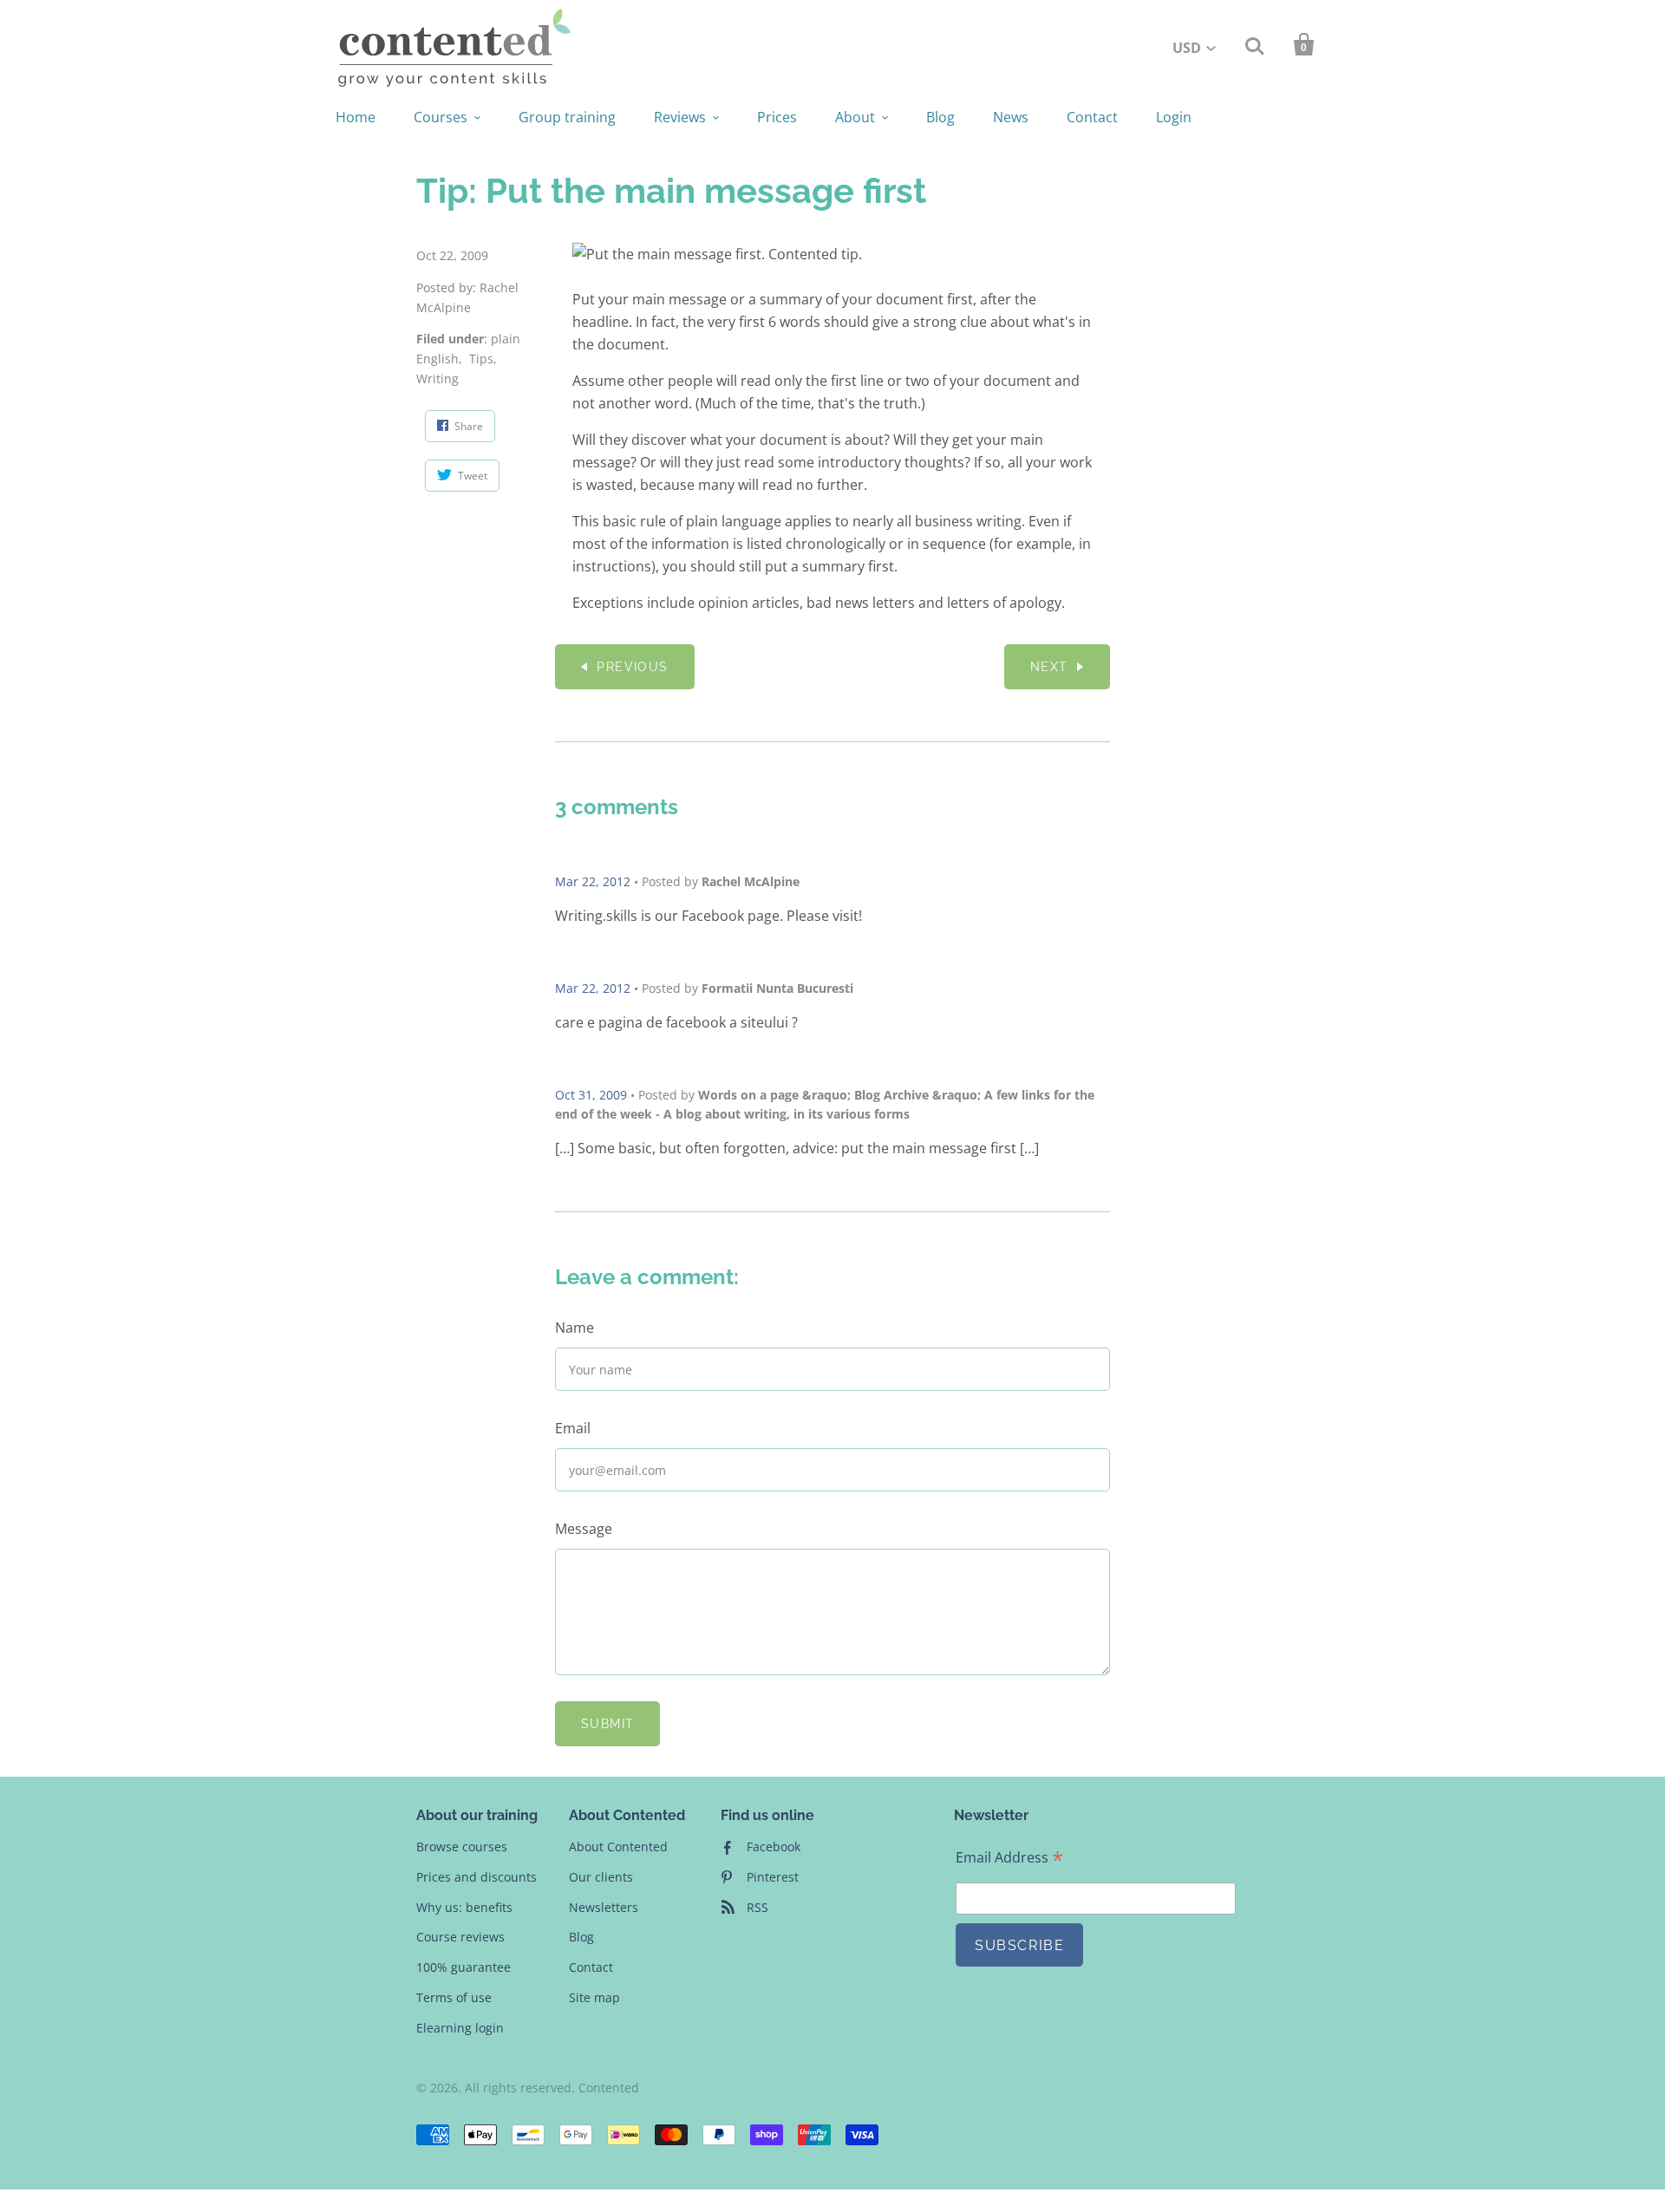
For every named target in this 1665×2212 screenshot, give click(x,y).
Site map (594, 1997)
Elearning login (460, 2028)
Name (575, 1328)
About (855, 117)
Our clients (601, 1877)
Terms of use (454, 1997)
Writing (437, 378)
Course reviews (460, 1937)
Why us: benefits (464, 1907)
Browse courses (462, 1847)
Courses (441, 117)
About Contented (618, 1847)
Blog (940, 117)
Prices (777, 117)
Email (573, 1428)
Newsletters (604, 1907)
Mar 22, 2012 (593, 881)
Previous (632, 667)
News (1011, 117)
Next (1049, 667)
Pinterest (773, 1877)
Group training (567, 117)
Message (584, 1529)
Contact (1092, 117)
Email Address (1009, 1858)
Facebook (774, 1847)
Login (1174, 117)
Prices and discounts (477, 1877)
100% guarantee (464, 1967)
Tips (481, 359)
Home (356, 117)
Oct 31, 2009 (591, 1095)
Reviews (680, 117)
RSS (757, 1907)
